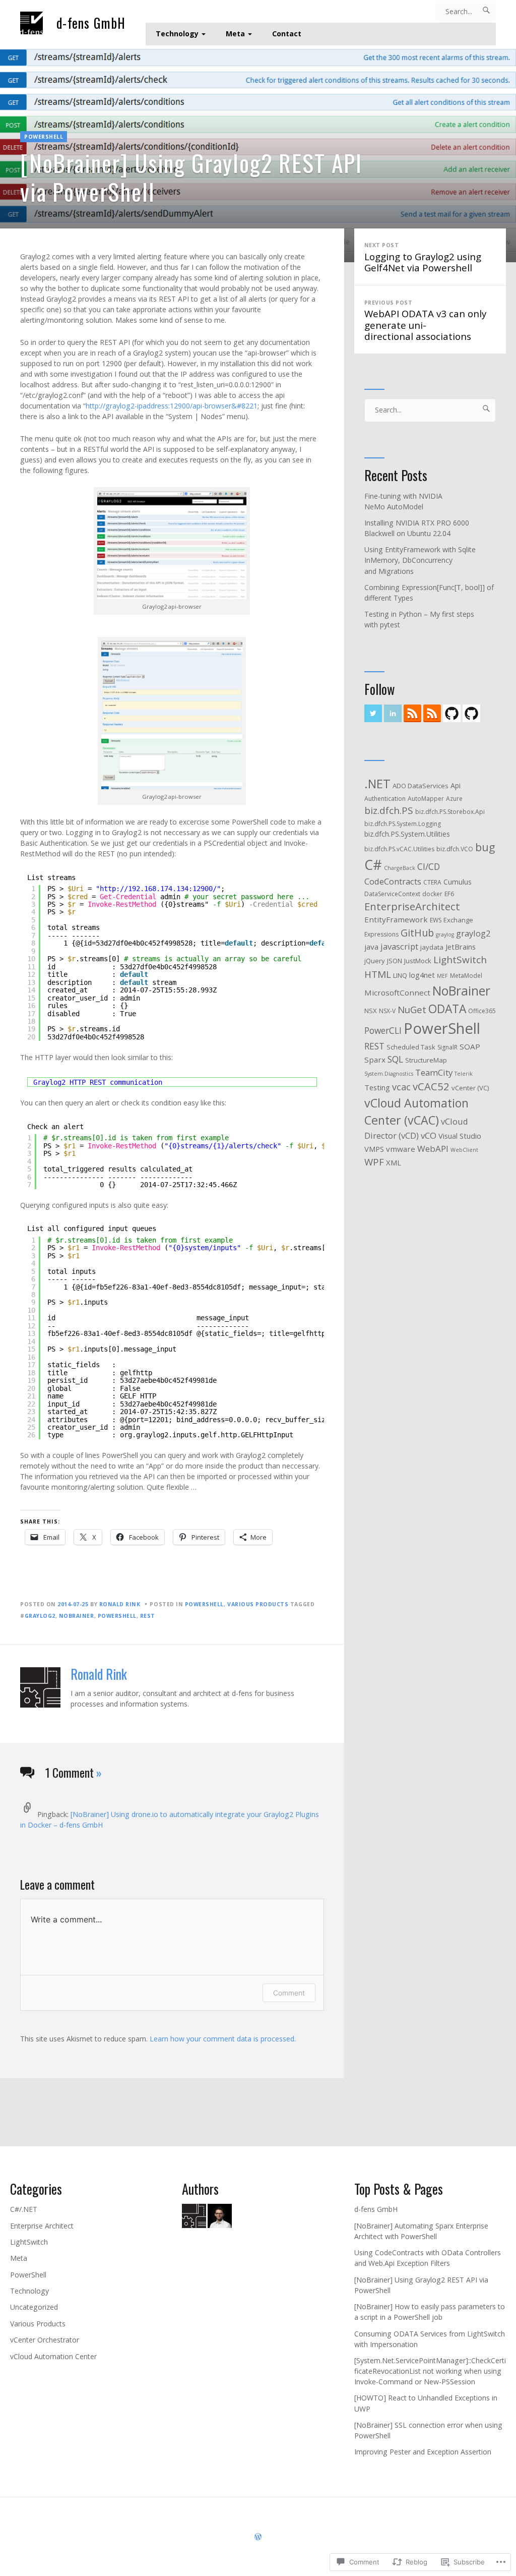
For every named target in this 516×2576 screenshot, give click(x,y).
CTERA (432, 882)
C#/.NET (24, 2209)
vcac (401, 1087)
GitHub (417, 933)
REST (148, 1616)
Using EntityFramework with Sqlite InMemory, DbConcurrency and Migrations (420, 560)
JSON (395, 961)
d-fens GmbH (91, 23)
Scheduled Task (411, 1047)
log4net (422, 975)
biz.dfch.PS (389, 810)
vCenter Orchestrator (45, 2340)
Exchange (458, 920)
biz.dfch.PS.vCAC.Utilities (399, 849)
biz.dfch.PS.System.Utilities (407, 834)
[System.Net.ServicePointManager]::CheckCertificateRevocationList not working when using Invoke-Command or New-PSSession (430, 2371)
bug (485, 847)
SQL (395, 1059)
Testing (377, 1087)
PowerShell (44, 137)
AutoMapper (426, 799)
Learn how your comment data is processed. (223, 2039)
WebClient (464, 1150)
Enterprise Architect (42, 2226)
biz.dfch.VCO (455, 849)
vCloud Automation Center (53, 2356)
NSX (371, 1011)
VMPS (374, 1149)
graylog (445, 934)
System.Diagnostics (389, 1074)
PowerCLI (383, 1030)
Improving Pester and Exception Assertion (423, 2452)
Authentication (385, 799)
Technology (177, 34)
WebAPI (433, 1149)
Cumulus (458, 882)
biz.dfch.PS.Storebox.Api (450, 812)
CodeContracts (393, 881)
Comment (289, 1993)
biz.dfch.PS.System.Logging (403, 824)
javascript (399, 946)
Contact (287, 34)
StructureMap (426, 1060)
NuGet (412, 1009)
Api (456, 785)
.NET (377, 784)
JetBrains (461, 947)
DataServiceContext (392, 894)
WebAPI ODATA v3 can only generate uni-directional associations (425, 321)
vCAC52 (431, 1086)
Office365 (482, 1011)
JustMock (418, 961)
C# (373, 865)
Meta (235, 34)
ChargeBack (400, 868)
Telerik (464, 1074)
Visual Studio (460, 1136)
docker (432, 894)
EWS (436, 920)
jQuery (375, 961)
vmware (401, 1149)
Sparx (375, 1060)
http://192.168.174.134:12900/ (158, 889)
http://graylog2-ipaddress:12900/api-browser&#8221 (172, 406)
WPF (374, 1162)
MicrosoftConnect (397, 992)
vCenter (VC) (470, 1088)
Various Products (258, 1604)
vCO (429, 1135)
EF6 (449, 894)
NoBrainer (77, 1616)
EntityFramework (396, 919)
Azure (454, 799)
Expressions (381, 934)
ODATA (447, 1009)
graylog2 (40, 1616)
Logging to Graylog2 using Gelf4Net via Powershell (423, 258)
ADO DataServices (421, 786)
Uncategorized (34, 2307)
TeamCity (434, 1072)
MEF (442, 976)
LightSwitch (29, 2242)
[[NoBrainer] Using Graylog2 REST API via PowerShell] (258, 154)
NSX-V (387, 1011)
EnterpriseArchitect (412, 906)
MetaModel (466, 976)
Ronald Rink (120, 1604)
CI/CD (429, 866)
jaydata (432, 947)
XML (394, 1162)
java (371, 947)
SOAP (470, 1046)
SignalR (447, 1047)
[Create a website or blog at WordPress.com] (258, 2537)
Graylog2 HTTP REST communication (98, 1082)
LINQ (400, 975)
